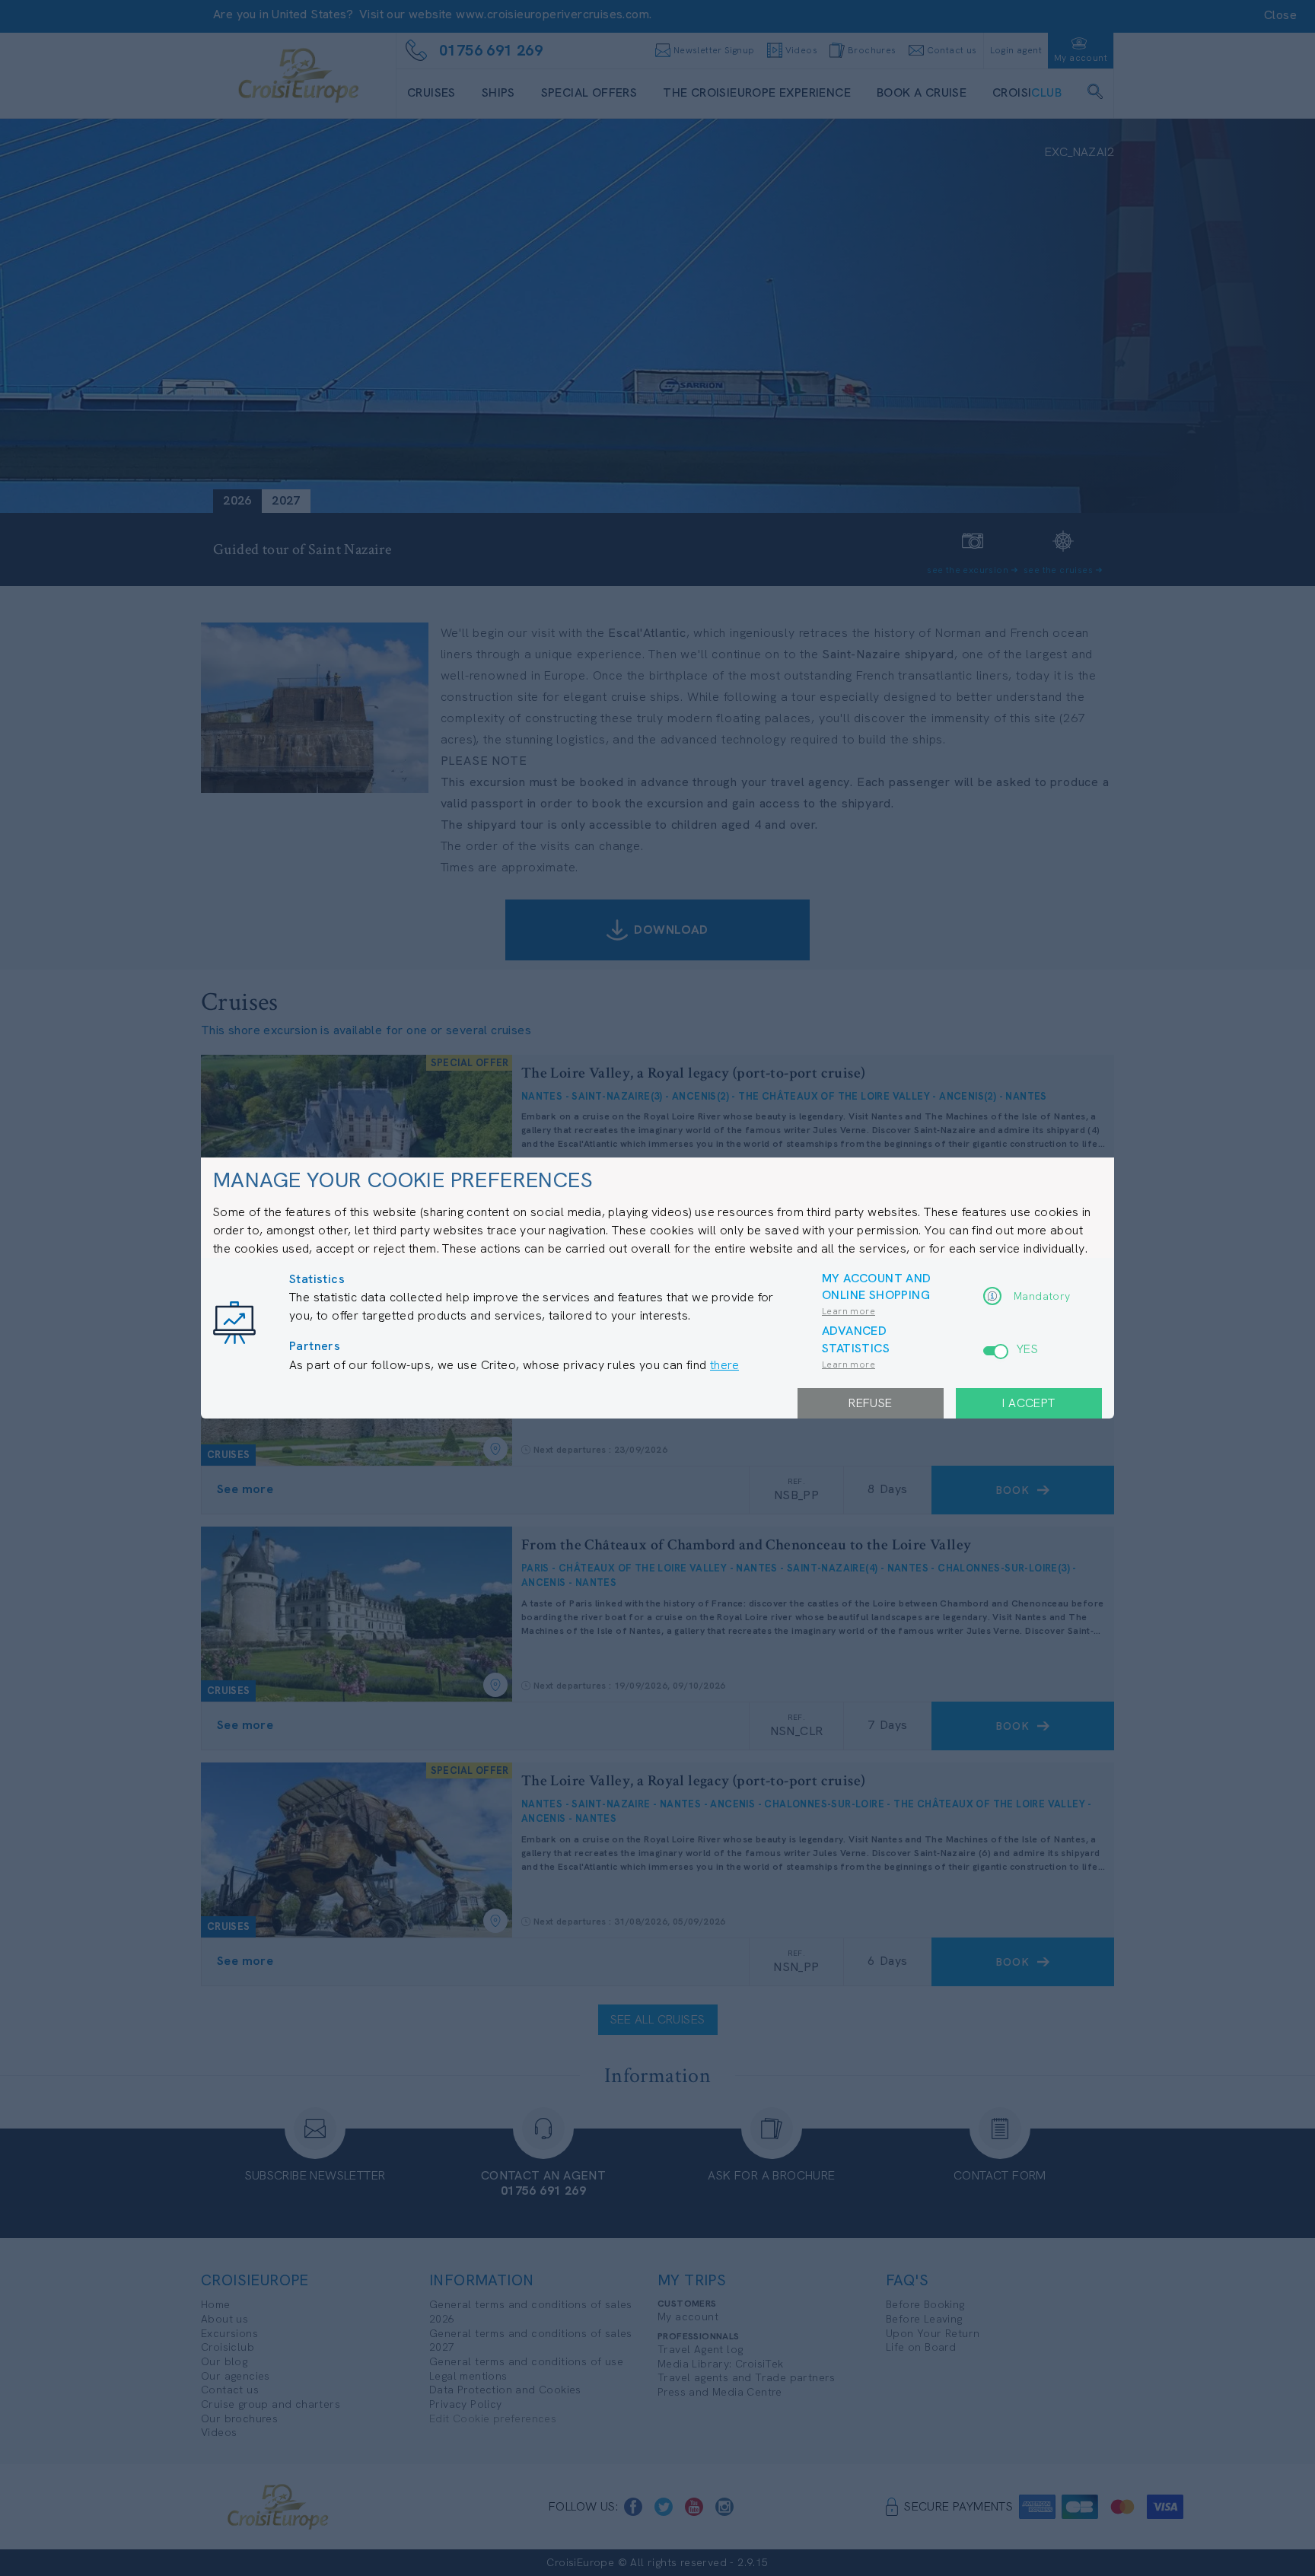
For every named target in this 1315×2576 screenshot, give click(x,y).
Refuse (870, 1403)
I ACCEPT (1028, 1403)
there (724, 1365)
